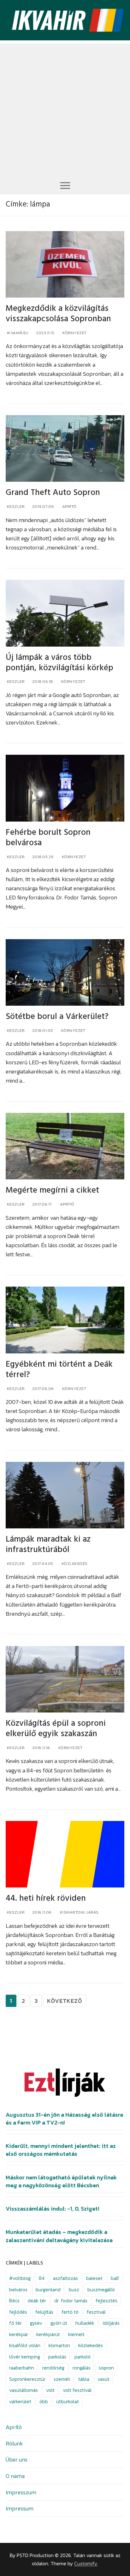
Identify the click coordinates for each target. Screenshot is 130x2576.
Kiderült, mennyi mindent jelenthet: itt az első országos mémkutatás (61, 2150)
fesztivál (96, 2312)
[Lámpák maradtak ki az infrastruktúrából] (65, 1495)
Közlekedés (74, 1564)
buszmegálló (101, 2290)
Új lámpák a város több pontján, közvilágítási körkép (59, 663)
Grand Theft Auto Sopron (53, 493)
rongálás (82, 2368)
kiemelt (76, 2334)
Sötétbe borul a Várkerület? (57, 1017)
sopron (106, 2368)
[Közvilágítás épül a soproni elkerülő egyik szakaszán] (65, 1679)
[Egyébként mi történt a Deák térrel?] (65, 1320)
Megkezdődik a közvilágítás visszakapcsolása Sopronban (58, 314)
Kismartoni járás (79, 1912)
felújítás (44, 2312)
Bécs (14, 2301)
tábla (84, 2379)
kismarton (59, 2345)
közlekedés (91, 2345)
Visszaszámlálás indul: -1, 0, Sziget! (52, 2209)
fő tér (15, 2323)
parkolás (57, 2357)
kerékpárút (48, 2334)
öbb (44, 2402)
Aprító (69, 506)
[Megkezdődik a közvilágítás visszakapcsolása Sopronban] (65, 265)
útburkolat (68, 2402)
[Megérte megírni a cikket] (65, 1146)
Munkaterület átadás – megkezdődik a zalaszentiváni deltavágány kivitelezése (59, 2236)
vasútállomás (24, 2390)
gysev (36, 2323)
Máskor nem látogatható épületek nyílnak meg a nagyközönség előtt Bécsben (61, 2181)
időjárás (111, 2323)
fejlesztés (106, 2301)
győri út (59, 2323)
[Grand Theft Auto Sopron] (65, 449)
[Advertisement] (65, 108)
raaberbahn (22, 2368)
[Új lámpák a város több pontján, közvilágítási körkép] (65, 613)
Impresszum (21, 2492)
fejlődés (18, 2312)
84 (42, 2278)
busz (74, 2290)
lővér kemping (25, 2357)
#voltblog (20, 2278)
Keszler (15, 506)
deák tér (37, 2301)
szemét (62, 2379)
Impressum (20, 2508)
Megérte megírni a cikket (52, 1190)
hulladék (85, 2323)
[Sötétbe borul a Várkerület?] (65, 973)
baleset (94, 2278)
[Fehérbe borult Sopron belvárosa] (65, 788)
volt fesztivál (77, 2390)
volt (50, 2390)
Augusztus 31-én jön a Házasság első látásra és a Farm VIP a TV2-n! (64, 2119)
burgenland (48, 2290)
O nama (15, 2476)
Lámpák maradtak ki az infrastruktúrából (48, 1544)
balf (115, 2278)
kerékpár (19, 2334)
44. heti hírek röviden (46, 1898)
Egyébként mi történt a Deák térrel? (59, 1369)
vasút (103, 2379)
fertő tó (70, 2312)
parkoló (83, 2357)
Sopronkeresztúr (27, 2379)
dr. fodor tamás (71, 2301)
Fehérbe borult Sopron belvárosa (48, 838)
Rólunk (14, 2443)
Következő (65, 2001)
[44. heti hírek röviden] (65, 1854)
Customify (86, 2564)
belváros (18, 2290)
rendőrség (53, 2368)
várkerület (20, 2402)
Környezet (74, 333)
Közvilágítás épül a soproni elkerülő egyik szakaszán (56, 1729)
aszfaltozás (65, 2278)
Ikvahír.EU (17, 333)
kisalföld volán (25, 2345)
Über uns (17, 2460)
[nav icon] (65, 185)
